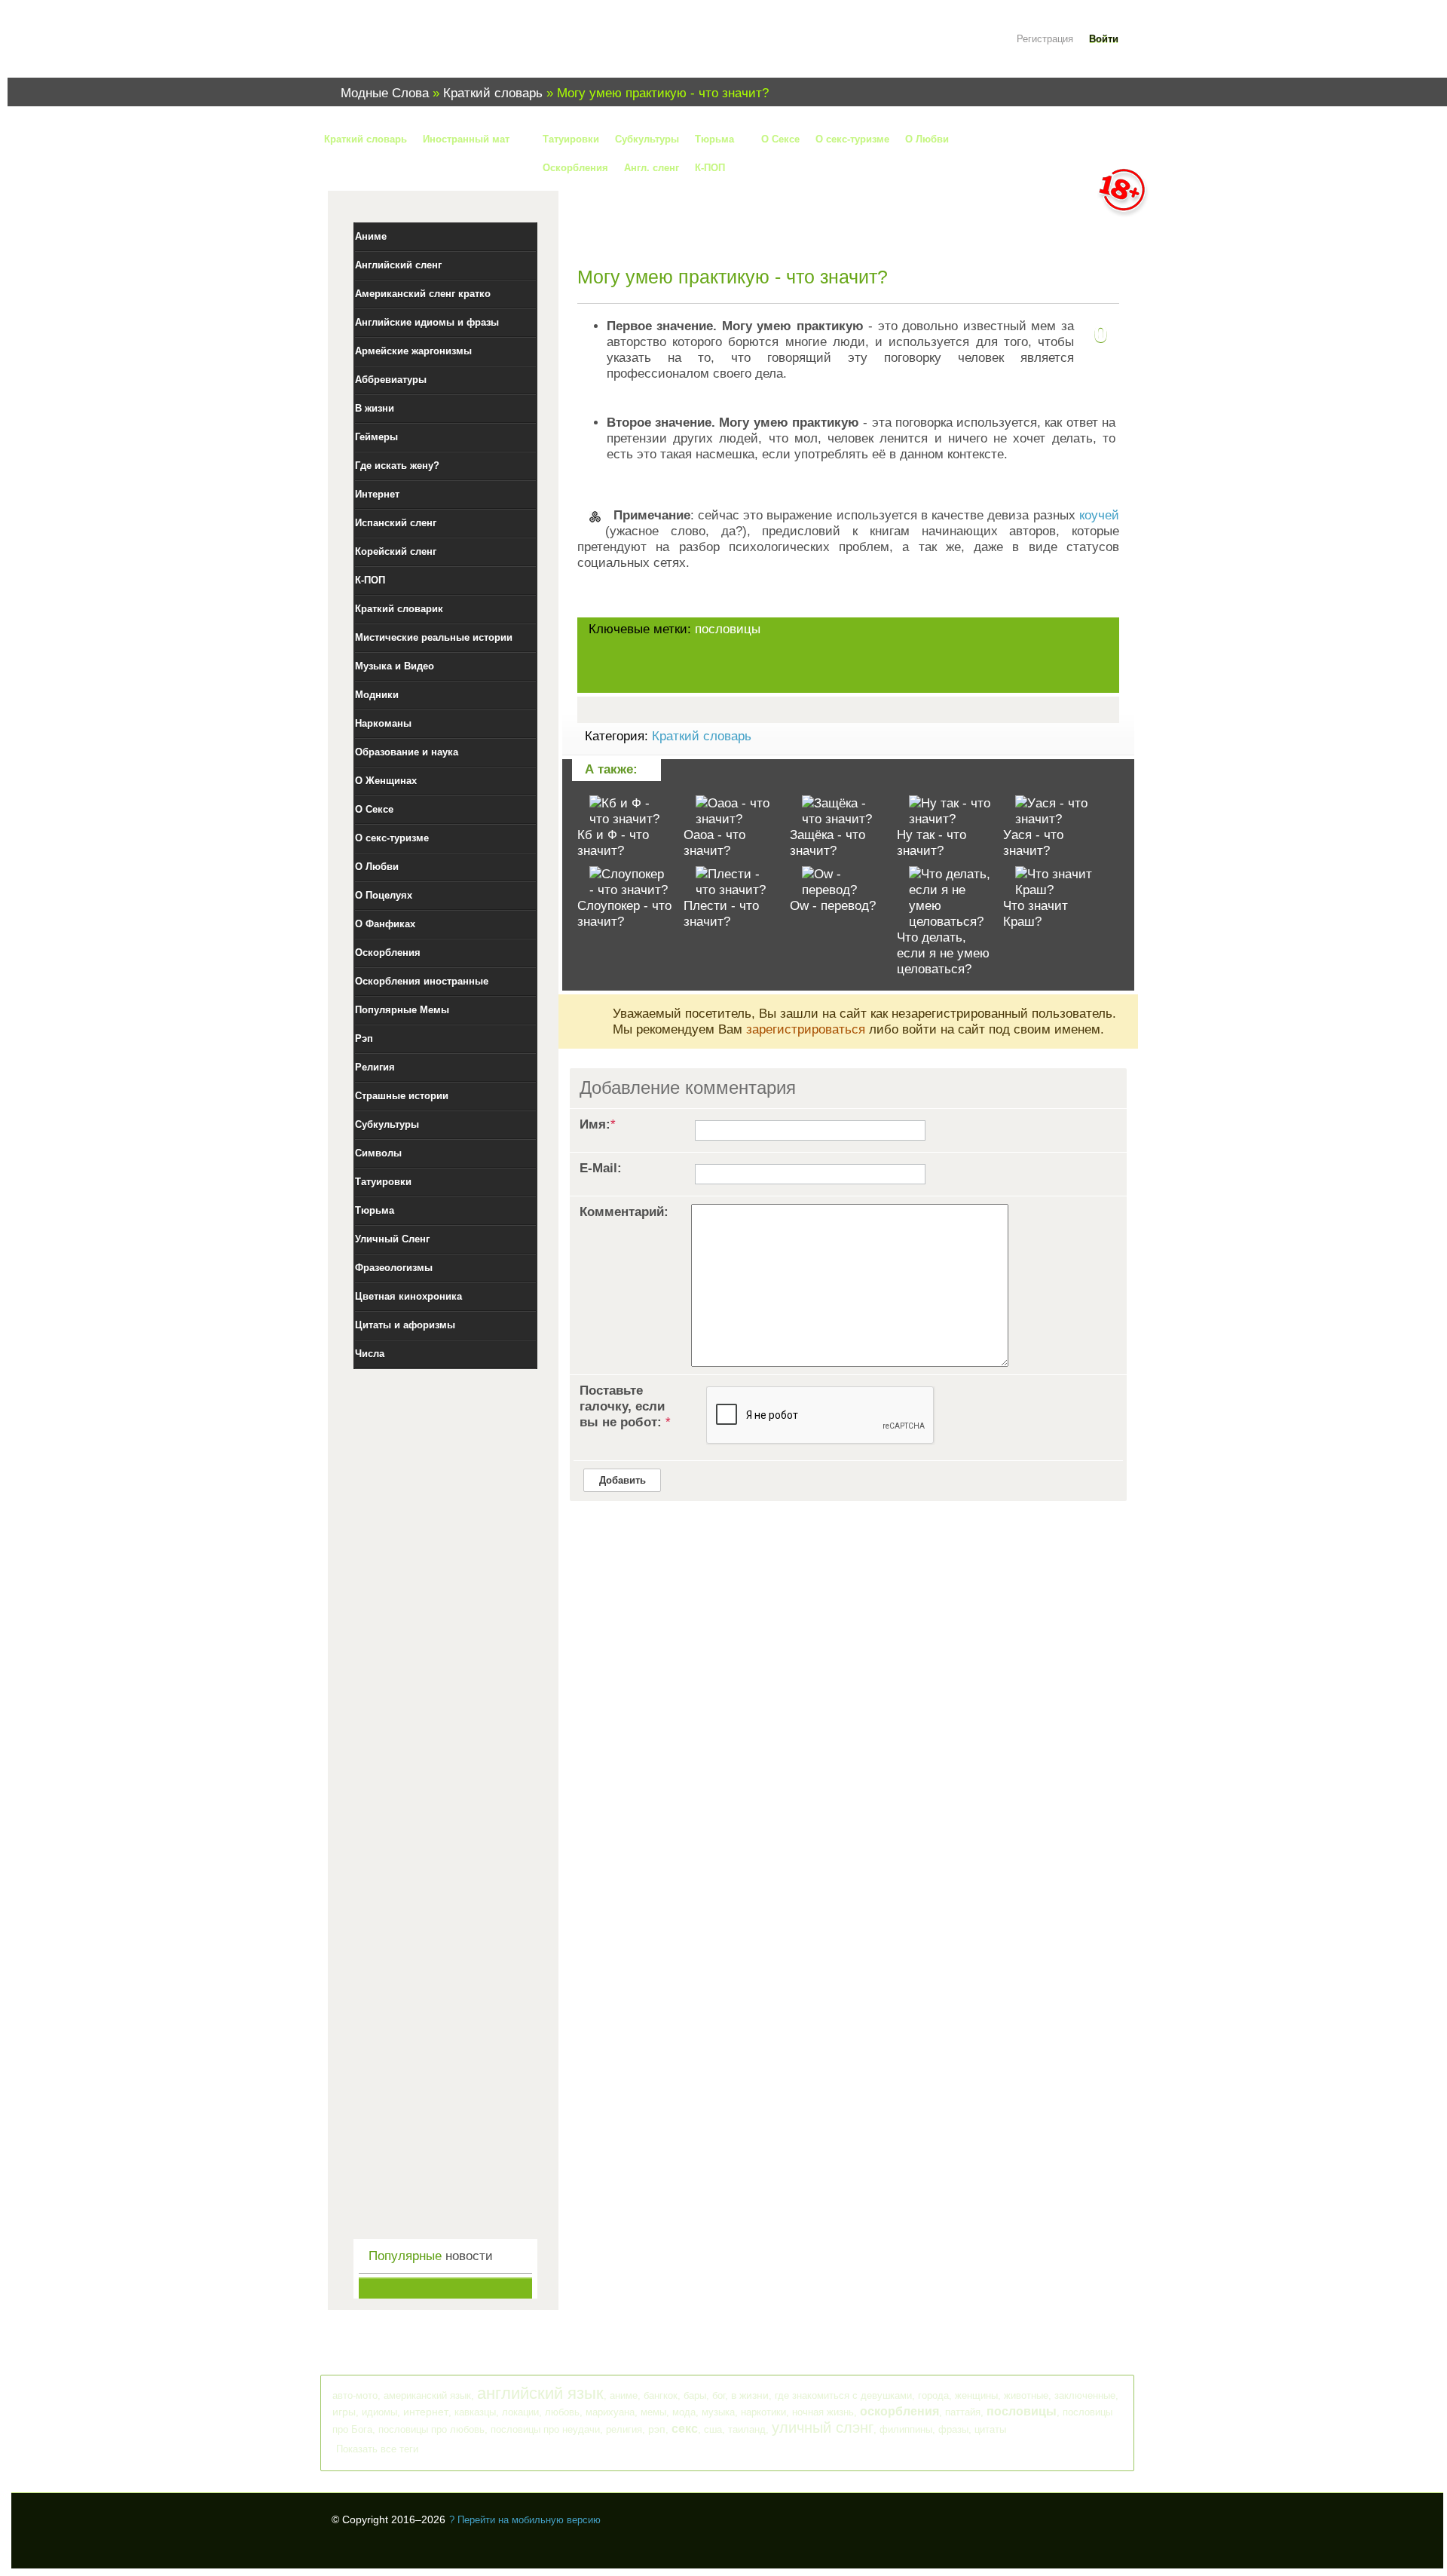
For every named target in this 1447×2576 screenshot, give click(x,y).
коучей (1099, 515)
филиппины (906, 2429)
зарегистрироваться (806, 1029)
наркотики (763, 2412)
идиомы (379, 2412)
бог (719, 2395)
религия (624, 2429)
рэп (657, 2429)
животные (1026, 2395)
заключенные (1085, 2395)
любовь (562, 2412)
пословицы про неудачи (545, 2429)
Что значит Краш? (1036, 914)
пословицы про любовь (431, 2429)
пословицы (728, 629)
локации (520, 2412)
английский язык (540, 2393)
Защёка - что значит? (828, 843)
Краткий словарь (702, 736)
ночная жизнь (823, 2412)
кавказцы (475, 2412)
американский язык (427, 2395)
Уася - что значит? (1033, 843)
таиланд (747, 2429)
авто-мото (355, 2395)
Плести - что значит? (721, 914)
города (933, 2395)
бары (695, 2395)
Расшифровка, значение (422, 48)
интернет (426, 2412)
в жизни (750, 2395)
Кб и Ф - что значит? (613, 843)
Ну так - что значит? (932, 843)
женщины (976, 2395)
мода (684, 2412)
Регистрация (1045, 39)
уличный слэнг (823, 2427)
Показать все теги (377, 2449)
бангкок (661, 2395)
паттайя (963, 2412)
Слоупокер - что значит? (624, 914)
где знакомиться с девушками (843, 2395)
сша (713, 2429)
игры (344, 2412)
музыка (718, 2412)
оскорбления (899, 2411)
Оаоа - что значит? (714, 843)
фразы (953, 2429)
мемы (653, 2412)
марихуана (610, 2412)
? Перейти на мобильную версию (525, 2520)
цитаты (990, 2429)
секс (685, 2429)
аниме (624, 2395)
